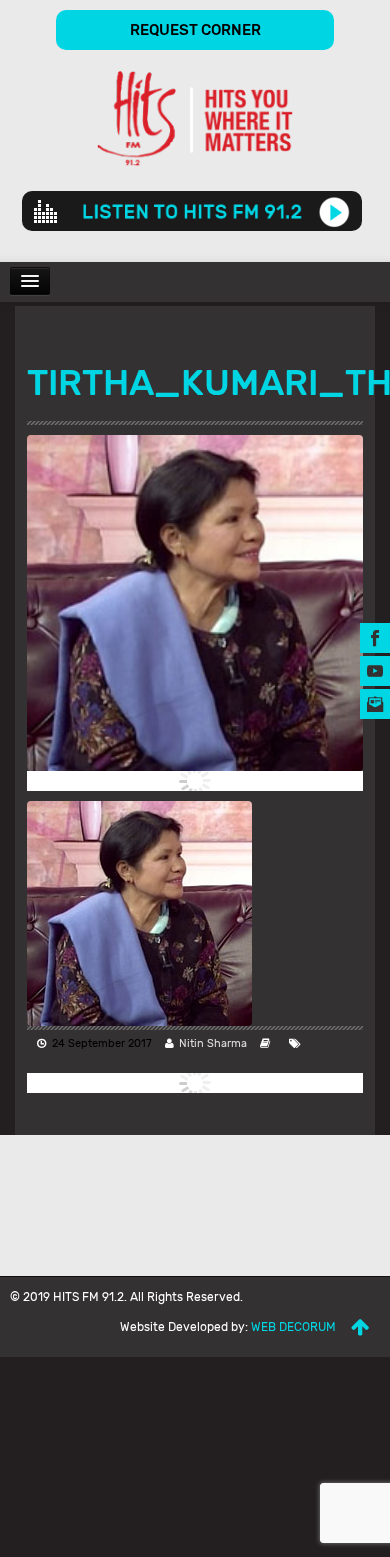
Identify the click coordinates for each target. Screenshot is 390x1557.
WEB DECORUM (293, 1327)
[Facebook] (375, 636)
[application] (192, 211)
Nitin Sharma (213, 1043)
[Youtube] (375, 669)
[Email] (375, 702)
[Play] (334, 211)
